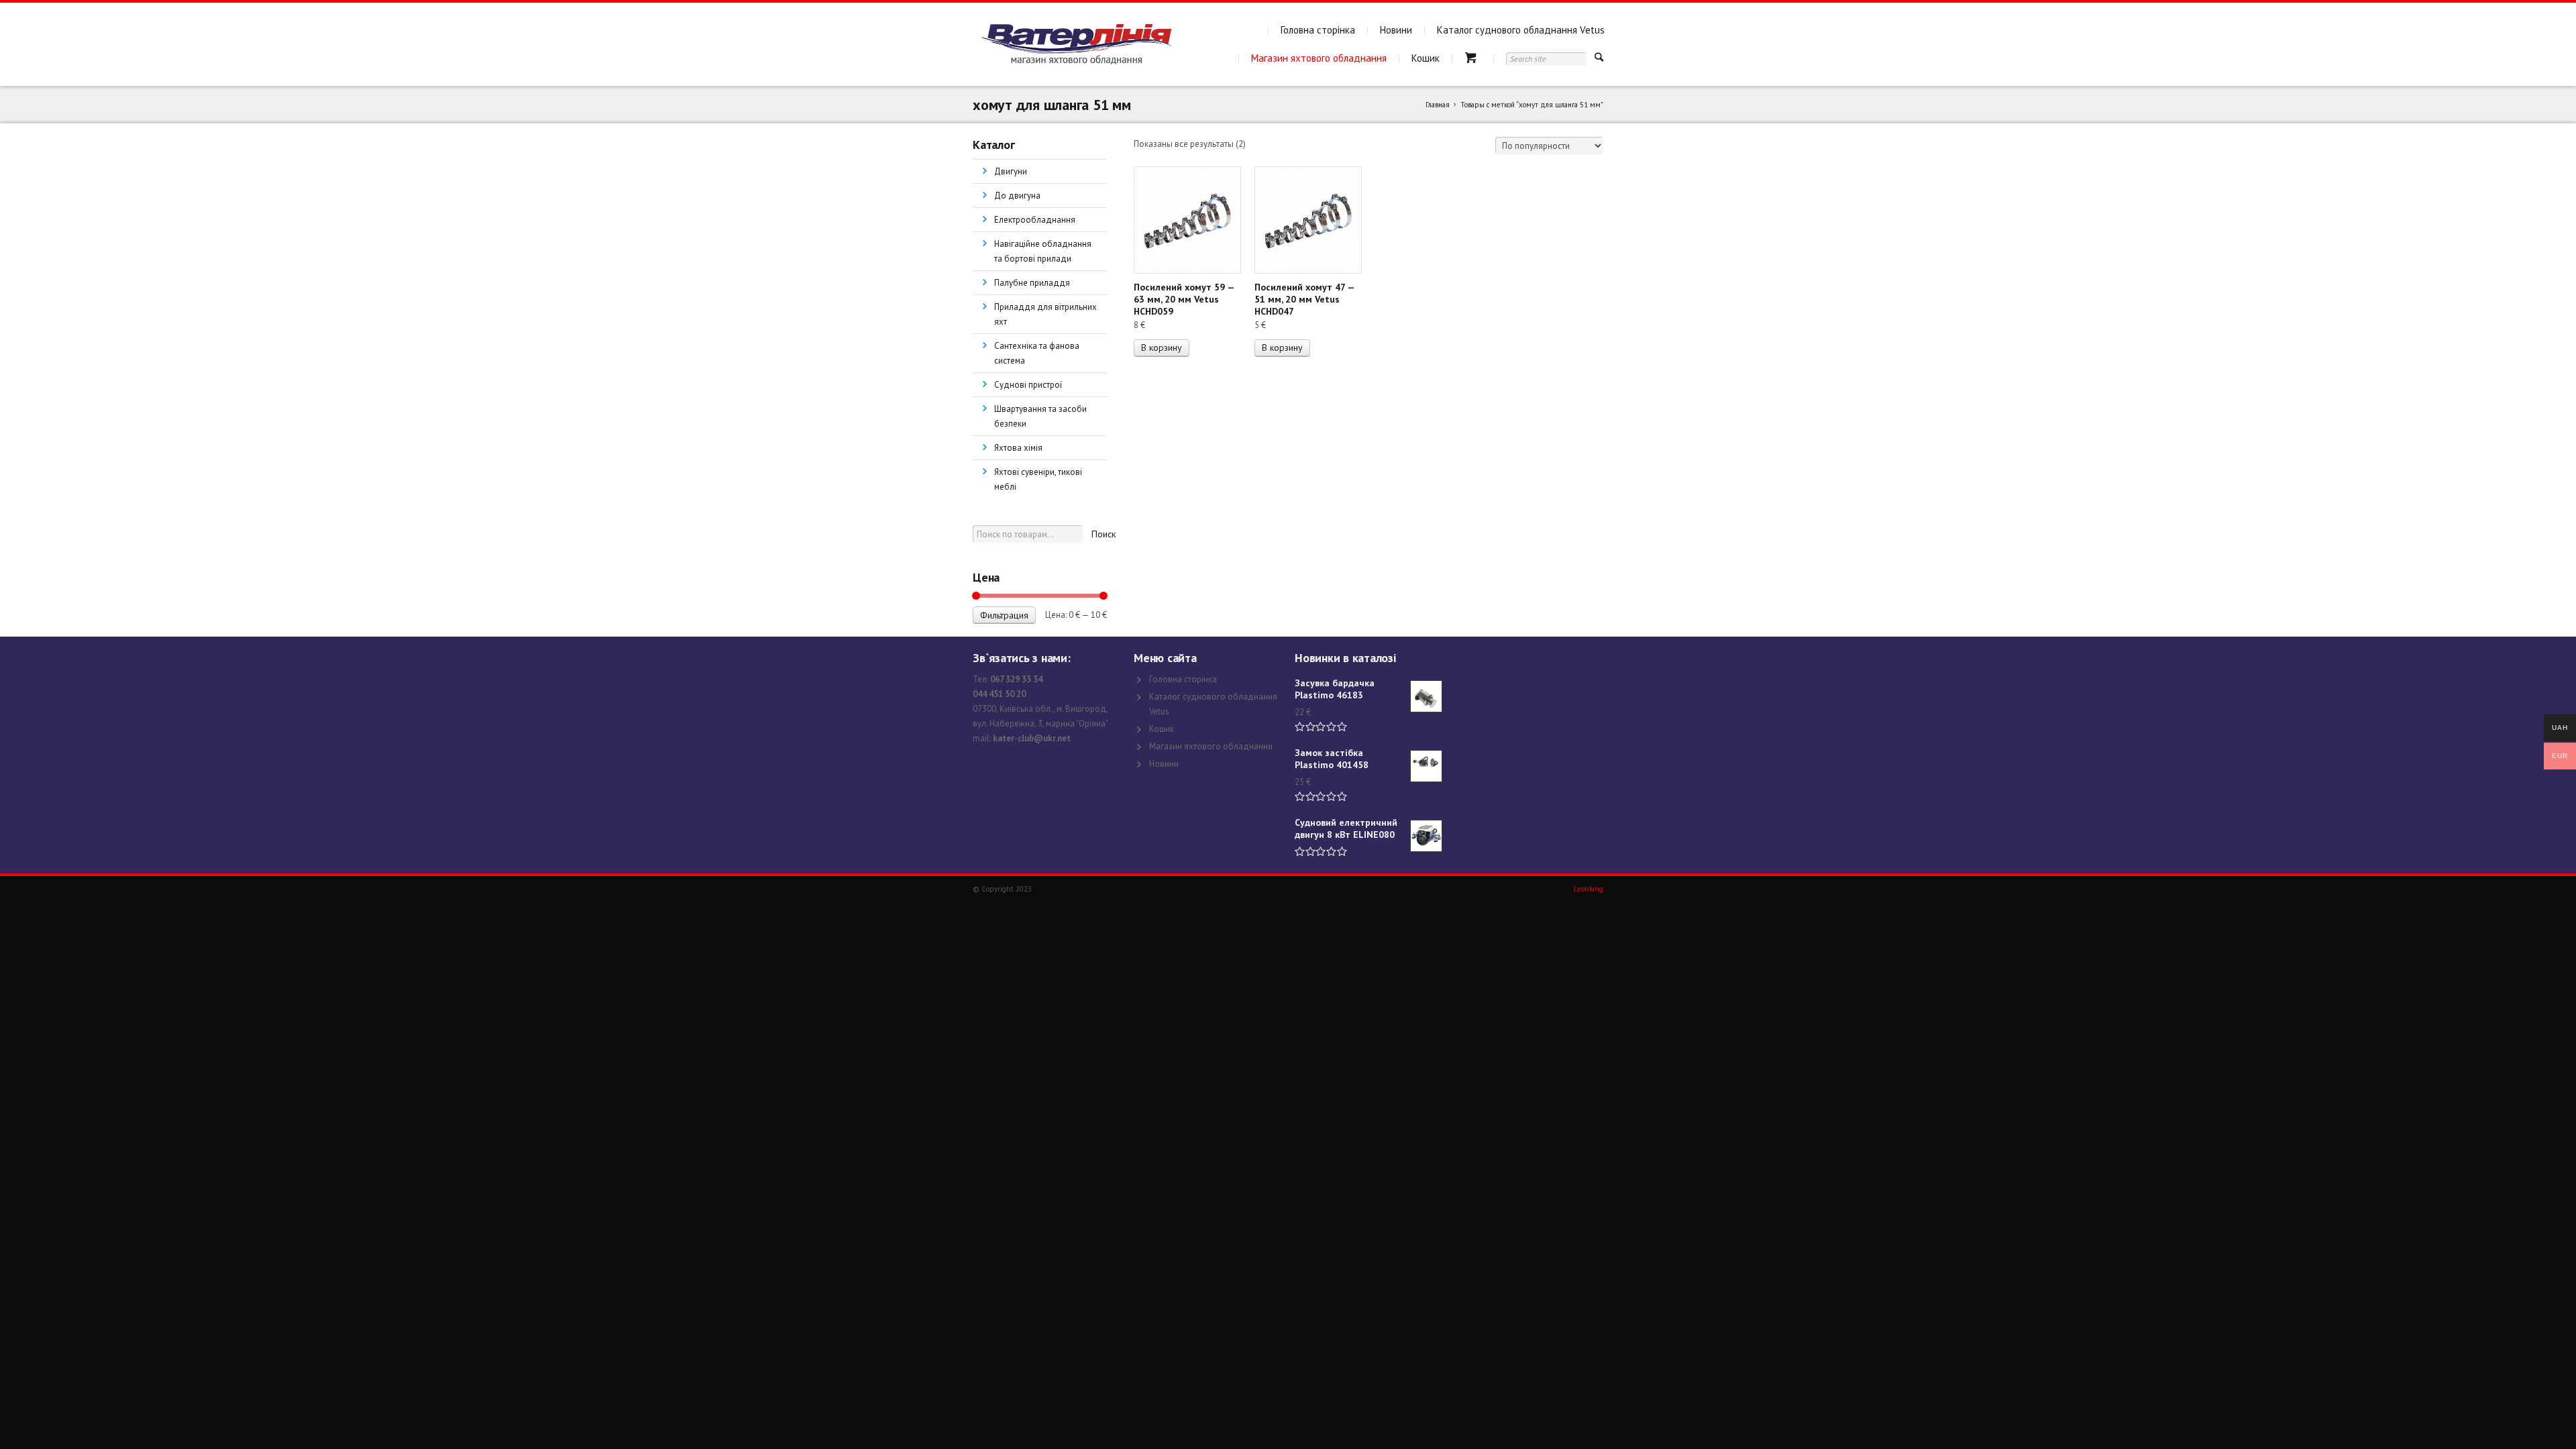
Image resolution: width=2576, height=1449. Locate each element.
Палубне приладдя (1032, 283)
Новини (1396, 30)
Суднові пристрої (1028, 385)
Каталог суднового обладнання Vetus (1521, 30)
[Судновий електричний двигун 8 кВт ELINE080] (1426, 836)
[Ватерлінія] (1076, 44)
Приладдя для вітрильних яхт (1045, 314)
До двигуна (1017, 196)
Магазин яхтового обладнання (1319, 58)
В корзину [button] (1162, 347)
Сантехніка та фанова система (1037, 353)
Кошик (1426, 58)
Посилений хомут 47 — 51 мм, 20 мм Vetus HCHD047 (1304, 299)
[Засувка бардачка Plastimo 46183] (1426, 696)
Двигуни (1011, 171)
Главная (1438, 105)
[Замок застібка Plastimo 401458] (1426, 766)
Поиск (1104, 534)
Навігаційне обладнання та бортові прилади (1043, 251)
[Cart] (1473, 58)
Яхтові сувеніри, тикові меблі (1038, 479)
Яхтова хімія (1018, 448)
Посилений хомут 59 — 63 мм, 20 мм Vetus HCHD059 (1184, 299)
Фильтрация (1004, 615)
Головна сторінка (1318, 30)
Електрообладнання (1035, 220)
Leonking (1589, 889)
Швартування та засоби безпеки (1040, 416)
